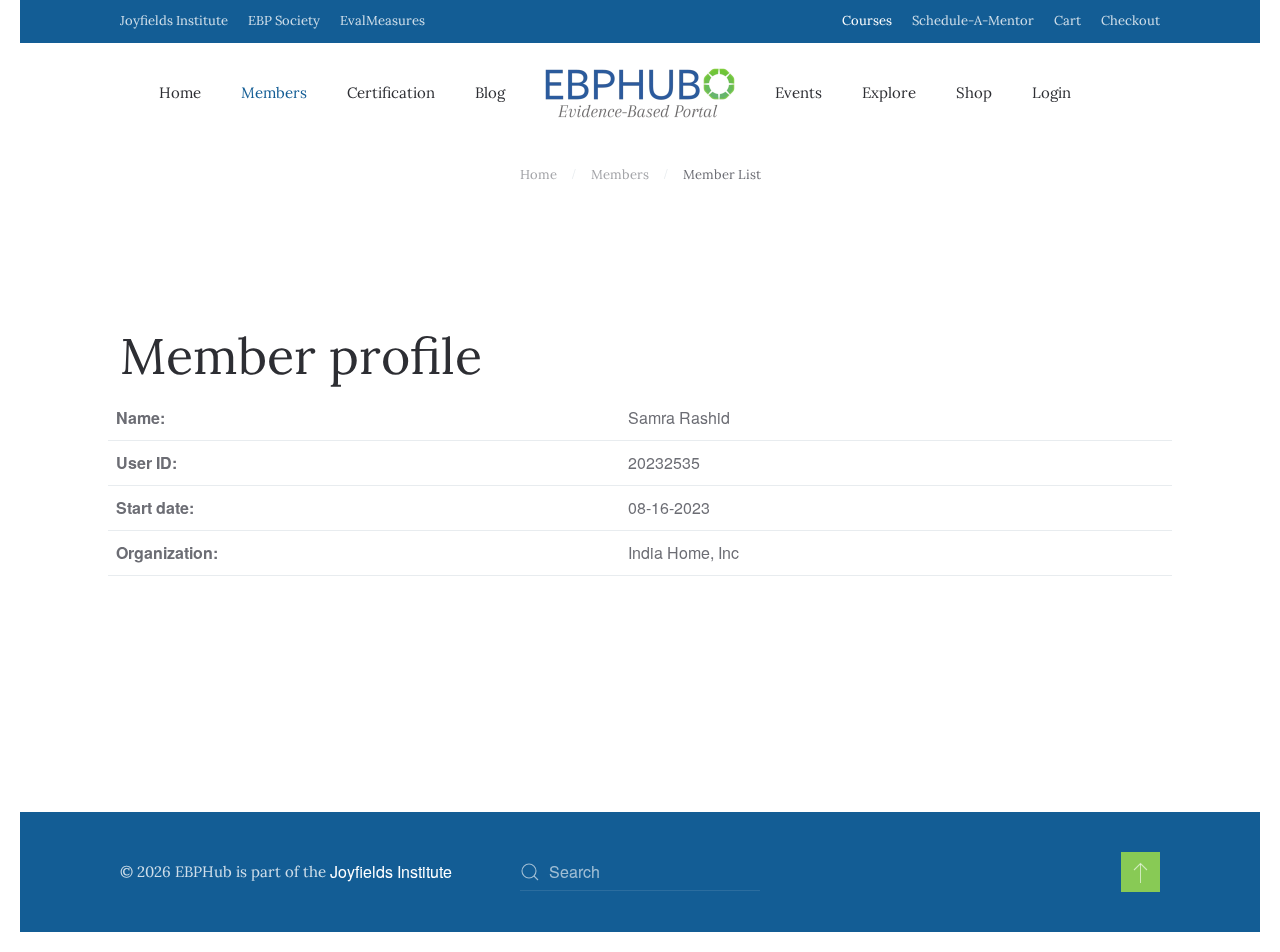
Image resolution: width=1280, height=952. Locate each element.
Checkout (1130, 20)
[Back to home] (640, 93)
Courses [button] (867, 20)
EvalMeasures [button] (382, 20)
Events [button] (798, 92)
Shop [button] (974, 92)
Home (180, 92)
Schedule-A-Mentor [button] (973, 20)
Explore (889, 92)
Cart (1067, 20)
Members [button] (274, 92)
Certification (391, 92)
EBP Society (284, 20)
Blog (490, 92)
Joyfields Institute (174, 20)
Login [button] (1051, 92)
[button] (1140, 872)
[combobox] (640, 872)
